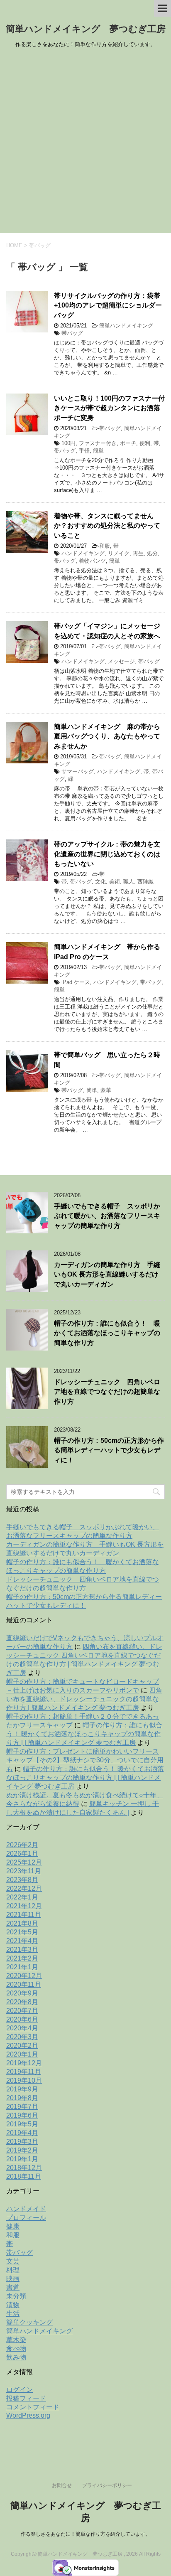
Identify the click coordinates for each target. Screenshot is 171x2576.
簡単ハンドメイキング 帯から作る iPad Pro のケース (107, 952)
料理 (13, 2270)
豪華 (106, 1090)
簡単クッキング (29, 2322)
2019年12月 (24, 2063)
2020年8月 (22, 2002)
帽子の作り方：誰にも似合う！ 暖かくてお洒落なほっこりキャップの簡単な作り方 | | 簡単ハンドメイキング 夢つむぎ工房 (84, 1734)
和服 (105, 546)
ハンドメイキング (83, 553)
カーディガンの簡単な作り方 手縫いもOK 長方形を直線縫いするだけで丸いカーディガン (107, 1274)
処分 (152, 553)
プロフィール (26, 2218)
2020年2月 (22, 2046)
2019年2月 (22, 2150)
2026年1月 (22, 1854)
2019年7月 (22, 2107)
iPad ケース (76, 982)
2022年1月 (22, 1897)
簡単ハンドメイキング (126, 326)
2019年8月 (22, 2098)
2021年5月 (22, 1932)
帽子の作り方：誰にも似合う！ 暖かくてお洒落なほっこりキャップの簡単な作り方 (107, 1333)
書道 (13, 2287)
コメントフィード (33, 2407)
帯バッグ (72, 333)
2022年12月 (24, 1888)
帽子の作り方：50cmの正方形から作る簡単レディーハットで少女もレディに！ (109, 1450)
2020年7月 (22, 2011)
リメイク (119, 553)
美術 (115, 882)
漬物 (13, 2305)
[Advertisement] (85, 143)
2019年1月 (22, 2159)
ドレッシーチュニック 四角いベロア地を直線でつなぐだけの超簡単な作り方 (107, 1392)
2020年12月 (24, 1976)
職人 (129, 882)
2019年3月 (22, 2142)
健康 (13, 2226)
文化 (100, 882)
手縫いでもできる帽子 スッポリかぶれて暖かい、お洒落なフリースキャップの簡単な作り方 (107, 1216)
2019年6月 (22, 2115)
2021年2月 (22, 1958)
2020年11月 (24, 1984)
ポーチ (128, 443)
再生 (138, 553)
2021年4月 (22, 1941)
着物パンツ (92, 561)
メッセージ (121, 661)
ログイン (20, 2390)
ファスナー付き (98, 443)
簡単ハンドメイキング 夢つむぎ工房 (86, 29)
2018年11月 (24, 2176)
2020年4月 (22, 2028)
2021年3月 (22, 1950)
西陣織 (145, 882)
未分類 (16, 2296)
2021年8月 (22, 1923)
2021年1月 (22, 1967)
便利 (145, 443)
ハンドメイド (26, 2209)
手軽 (84, 451)
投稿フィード (26, 2398)
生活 (13, 2314)
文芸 (13, 2261)
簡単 (98, 451)
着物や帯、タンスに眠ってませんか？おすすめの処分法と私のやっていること (107, 526)
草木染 (16, 2340)
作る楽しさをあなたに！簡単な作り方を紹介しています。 (85, 2534)
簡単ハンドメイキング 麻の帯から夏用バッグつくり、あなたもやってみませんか (107, 736)
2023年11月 (24, 1871)
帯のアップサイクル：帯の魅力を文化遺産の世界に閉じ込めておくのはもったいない (107, 854)
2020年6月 (22, 2019)
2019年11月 (24, 2072)
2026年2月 (22, 1845)
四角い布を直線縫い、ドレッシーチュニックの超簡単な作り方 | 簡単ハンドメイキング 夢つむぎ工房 (84, 1699)
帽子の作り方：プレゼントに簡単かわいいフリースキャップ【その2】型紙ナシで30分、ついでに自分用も (85, 1760)
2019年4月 (22, 2133)
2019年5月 (22, 2124)
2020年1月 (22, 2054)
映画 (13, 2279)
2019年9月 (22, 2089)
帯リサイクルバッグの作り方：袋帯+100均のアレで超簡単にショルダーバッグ (108, 305)
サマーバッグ (78, 771)
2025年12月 (24, 1862)
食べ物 (16, 2348)
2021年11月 (24, 1915)
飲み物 (16, 2357)
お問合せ (62, 2485)
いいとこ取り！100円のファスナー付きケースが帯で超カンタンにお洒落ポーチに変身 (109, 408)
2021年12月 (24, 1906)
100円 (68, 443)
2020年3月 (22, 2037)
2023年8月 (22, 1880)
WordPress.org (28, 2415)
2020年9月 (22, 1993)
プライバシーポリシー (107, 2485)
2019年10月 (24, 2080)
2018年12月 (24, 2168)
